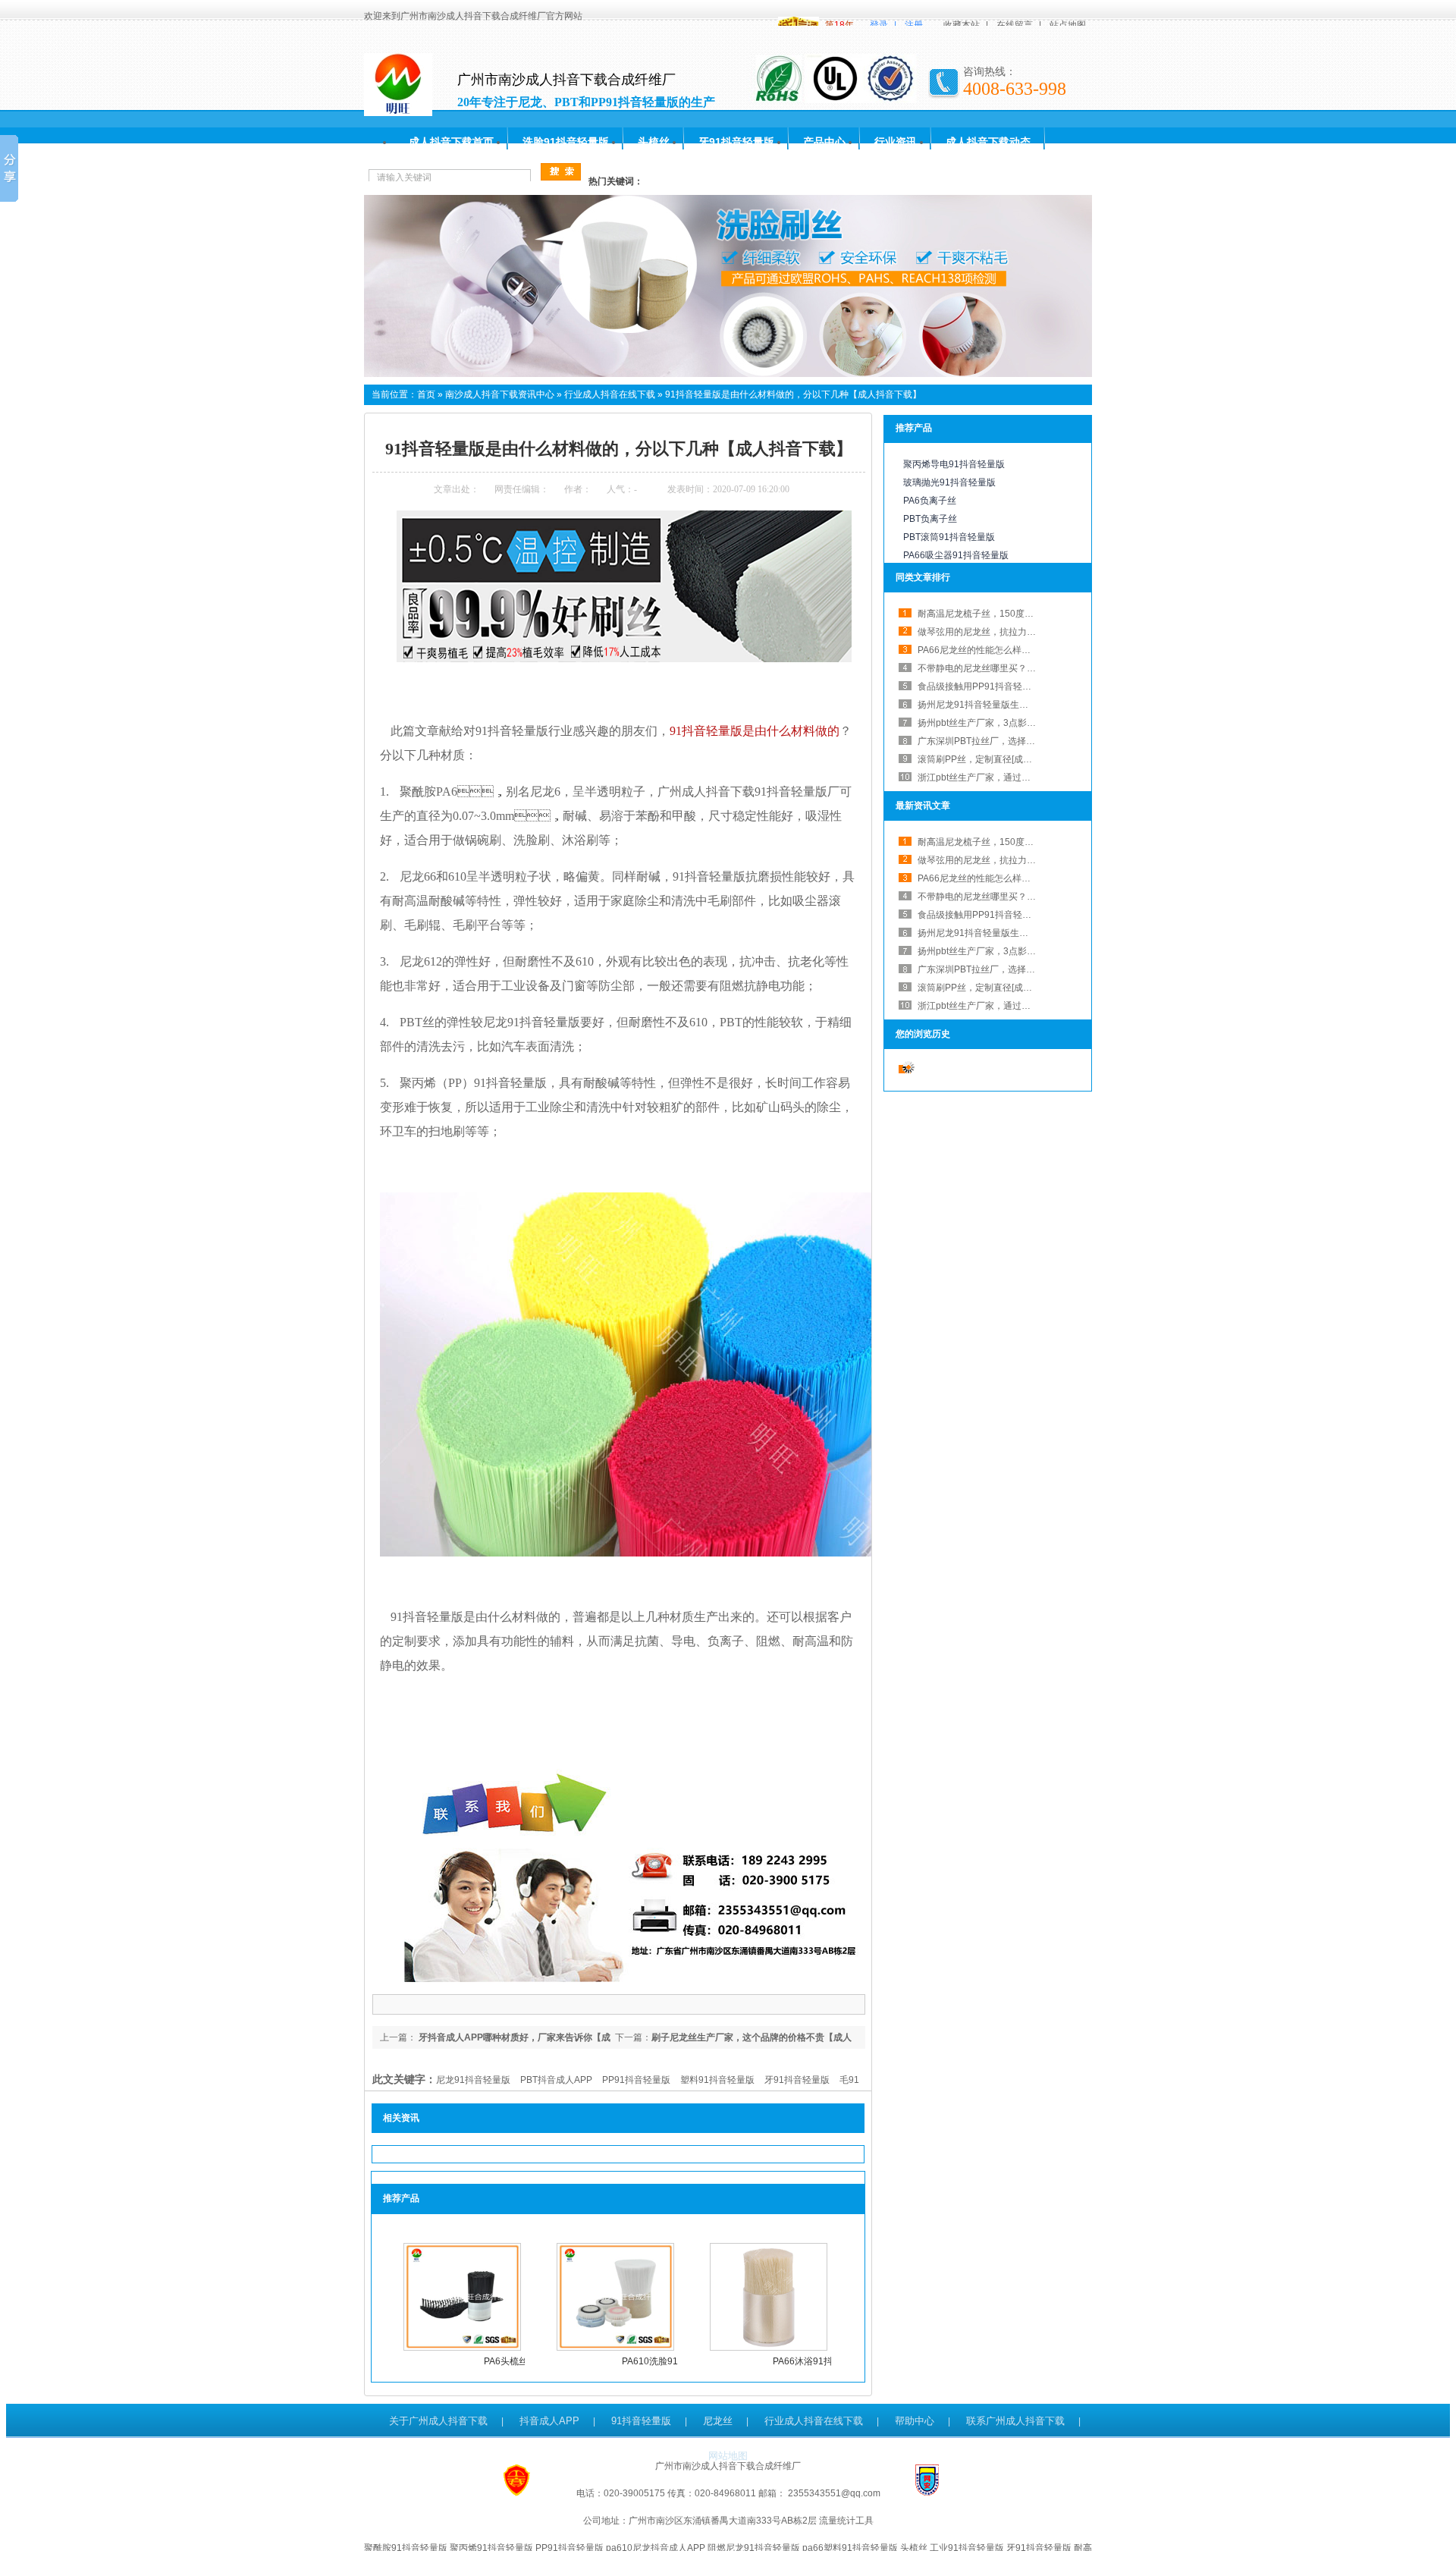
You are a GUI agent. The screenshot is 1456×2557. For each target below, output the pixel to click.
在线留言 (1015, 25)
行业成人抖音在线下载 (610, 394)
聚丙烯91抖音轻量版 (491, 2548)
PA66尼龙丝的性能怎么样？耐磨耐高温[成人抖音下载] (1026, 650)
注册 (914, 25)
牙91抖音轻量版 (736, 142)
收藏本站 (962, 25)
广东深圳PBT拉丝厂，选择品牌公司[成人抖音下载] (1020, 741)
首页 (426, 394)
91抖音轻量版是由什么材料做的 (755, 731)
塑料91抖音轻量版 (717, 2080)
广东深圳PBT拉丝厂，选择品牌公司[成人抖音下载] (1020, 969)
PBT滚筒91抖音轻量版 (949, 537)
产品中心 (824, 142)
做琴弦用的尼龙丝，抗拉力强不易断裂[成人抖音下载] (1025, 632)
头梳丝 (654, 142)
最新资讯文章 (923, 806)
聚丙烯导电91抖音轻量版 (954, 464)
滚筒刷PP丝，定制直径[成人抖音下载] (994, 988)
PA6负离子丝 (930, 501)
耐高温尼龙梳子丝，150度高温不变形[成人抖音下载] (1023, 614)
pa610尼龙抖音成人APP (656, 2548)
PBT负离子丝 (930, 519)
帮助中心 (915, 2421)
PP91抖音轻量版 (636, 2080)
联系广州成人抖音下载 (1015, 2421)
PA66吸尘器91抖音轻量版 (956, 555)
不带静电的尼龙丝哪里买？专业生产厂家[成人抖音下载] (1029, 897)
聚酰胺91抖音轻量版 (406, 2548)
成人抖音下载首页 (451, 142)
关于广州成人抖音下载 (438, 2421)
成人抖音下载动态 (988, 142)
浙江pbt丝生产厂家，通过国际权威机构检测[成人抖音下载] (1036, 777)
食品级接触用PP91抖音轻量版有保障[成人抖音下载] (1022, 686)
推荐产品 (914, 428)
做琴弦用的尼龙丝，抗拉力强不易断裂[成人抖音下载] (1025, 860)
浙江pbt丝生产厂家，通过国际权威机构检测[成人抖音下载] (1036, 1006)
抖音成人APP (549, 2421)
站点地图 (1068, 25)
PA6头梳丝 (506, 2361)
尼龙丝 (718, 2421)
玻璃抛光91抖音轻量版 (949, 482)
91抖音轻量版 (641, 2421)
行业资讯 (896, 142)
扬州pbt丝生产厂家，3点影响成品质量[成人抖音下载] (1025, 951)
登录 (879, 25)
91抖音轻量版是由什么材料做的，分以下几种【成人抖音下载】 (793, 394)
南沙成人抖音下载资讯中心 (500, 394)
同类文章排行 (923, 577)
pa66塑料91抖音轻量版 (850, 2548)
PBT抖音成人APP (556, 2080)
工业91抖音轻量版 (967, 2548)
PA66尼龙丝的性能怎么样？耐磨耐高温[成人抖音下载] (1026, 878)
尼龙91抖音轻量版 (473, 2080)
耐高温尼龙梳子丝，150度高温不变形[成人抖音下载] (1023, 842)
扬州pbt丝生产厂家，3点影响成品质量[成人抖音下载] (1025, 723)
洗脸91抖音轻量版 (566, 142)
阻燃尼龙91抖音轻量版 (754, 2548)
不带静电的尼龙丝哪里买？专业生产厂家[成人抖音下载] (1029, 668)
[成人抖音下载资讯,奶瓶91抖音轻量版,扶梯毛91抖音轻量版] (728, 374)
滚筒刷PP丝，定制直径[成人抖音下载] (994, 759)
